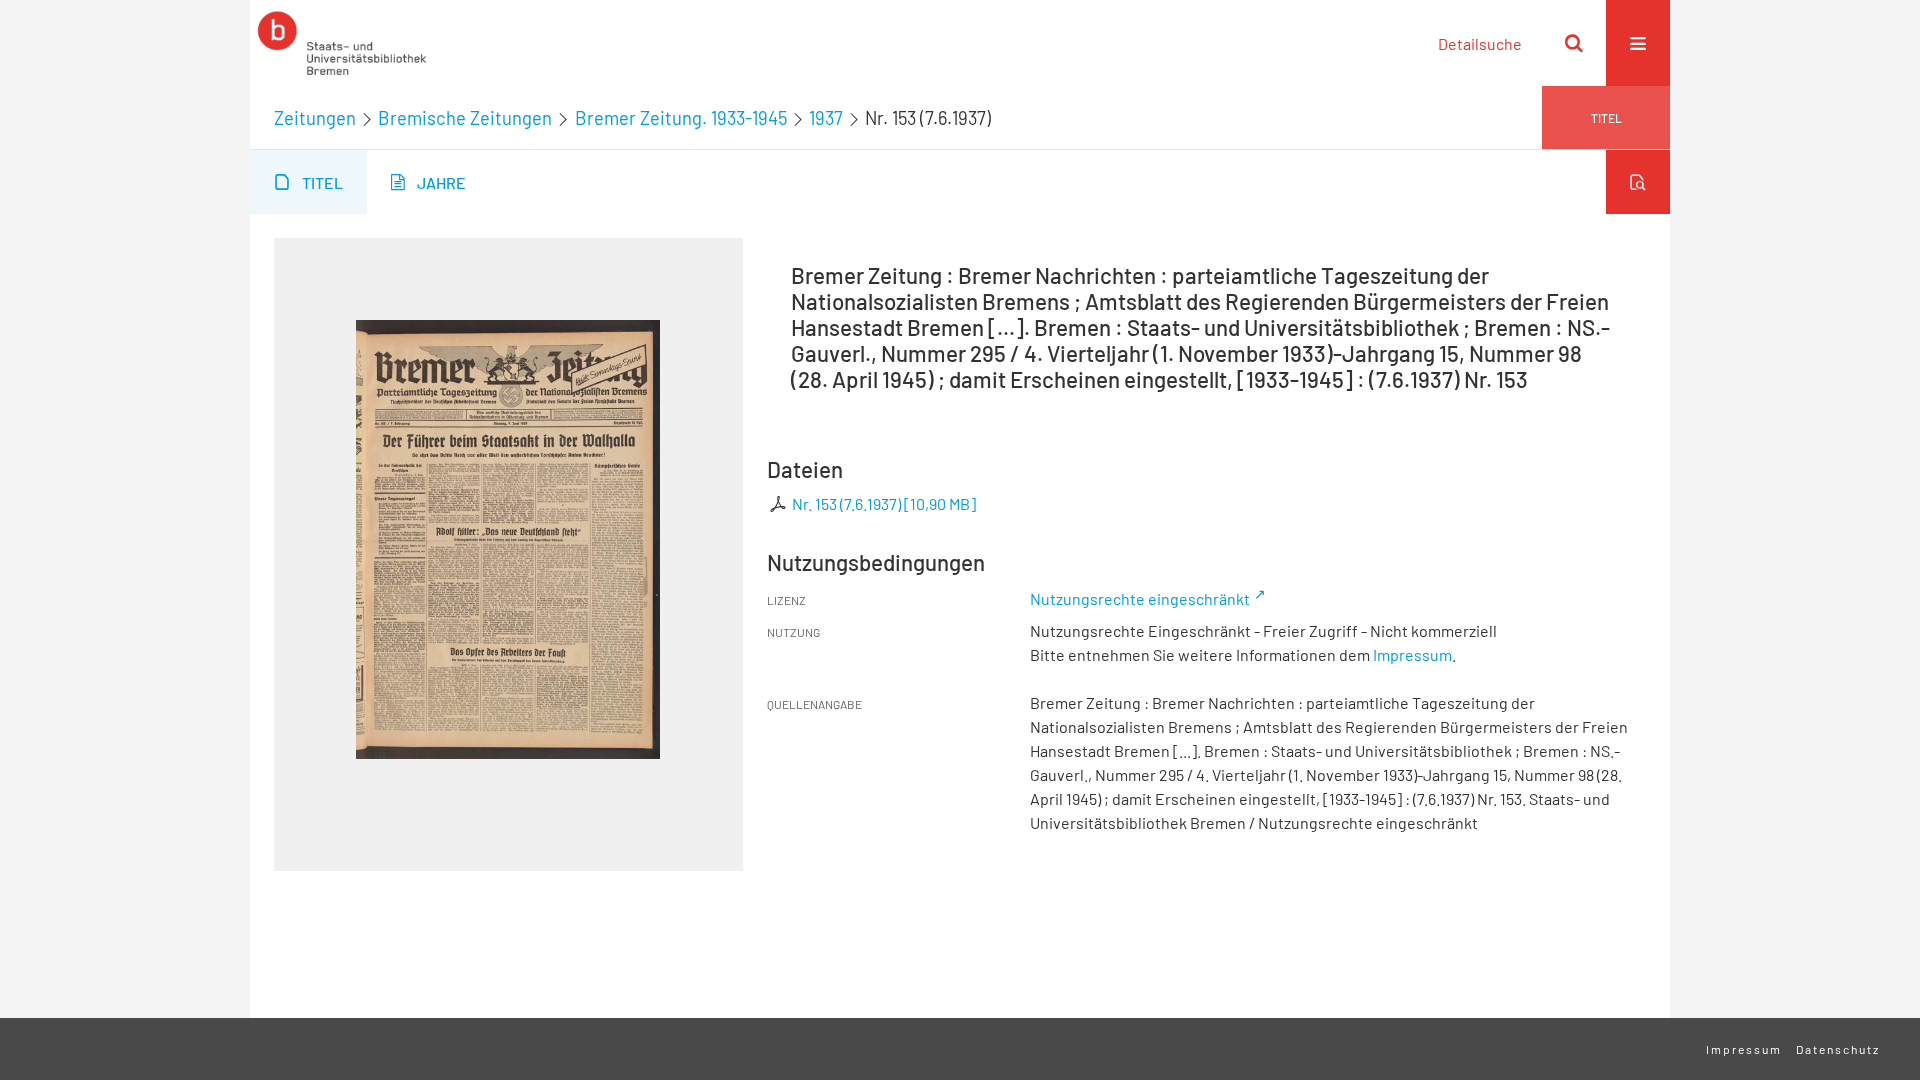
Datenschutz (1838, 1049)
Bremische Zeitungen (465, 118)
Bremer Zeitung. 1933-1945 (681, 118)
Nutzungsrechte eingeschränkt (1140, 598)
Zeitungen (315, 118)
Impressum (1412, 654)
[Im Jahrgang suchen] (1638, 182)
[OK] (1574, 43)
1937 (826, 118)
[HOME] (342, 43)
